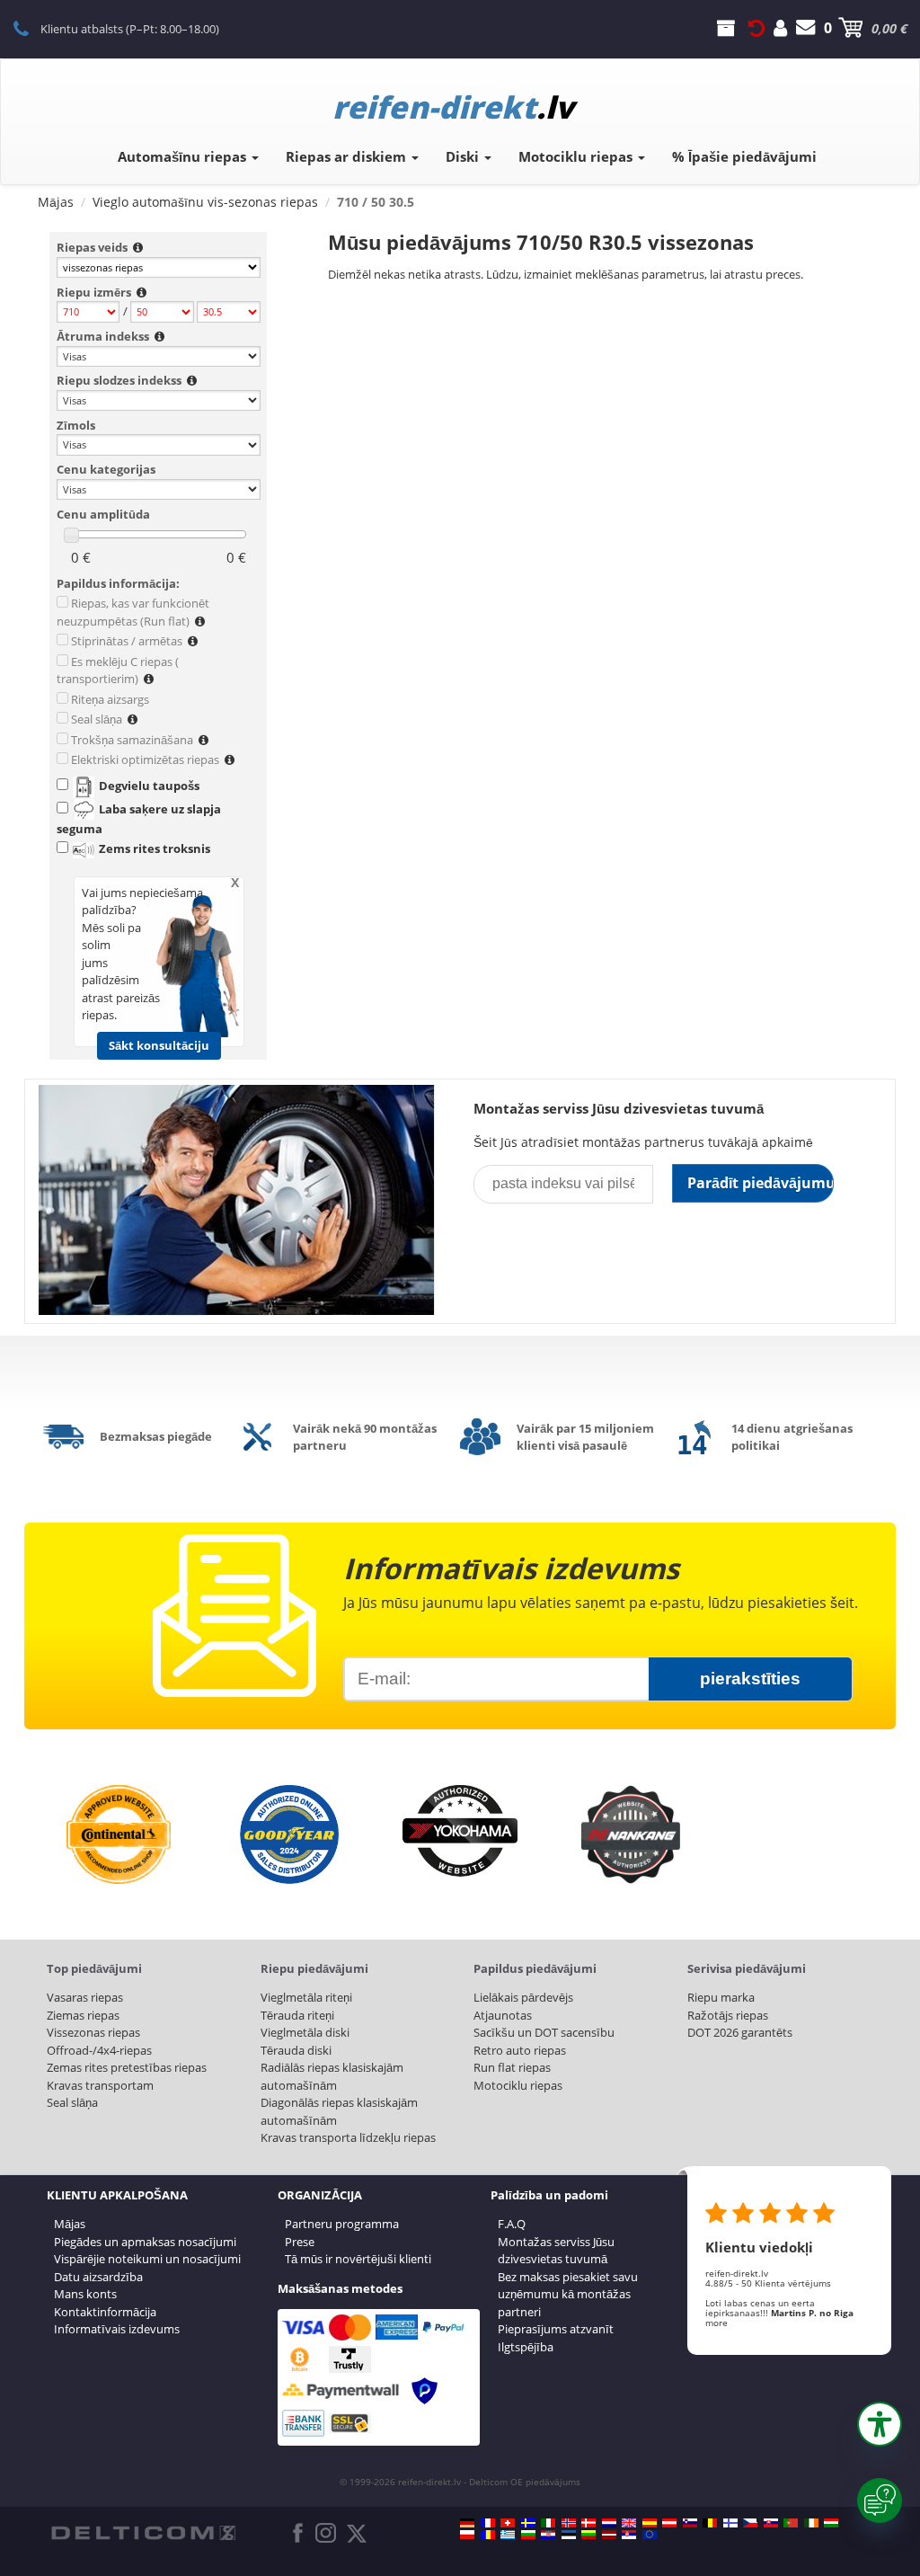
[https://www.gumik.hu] (831, 2523)
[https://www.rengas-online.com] (730, 2523)
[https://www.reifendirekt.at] (669, 2523)
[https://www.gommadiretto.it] (548, 2523)
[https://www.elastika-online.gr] (508, 2535)
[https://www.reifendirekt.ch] (508, 2523)
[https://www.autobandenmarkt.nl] (609, 2523)
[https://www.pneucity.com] (791, 2523)
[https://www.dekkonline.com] (569, 2523)
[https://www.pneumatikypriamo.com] (771, 2523)
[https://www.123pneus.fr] (488, 2523)
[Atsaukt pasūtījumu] (756, 28)
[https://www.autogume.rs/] (629, 2535)
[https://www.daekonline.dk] (588, 2523)
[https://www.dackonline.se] (528, 2523)
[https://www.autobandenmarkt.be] (710, 2523)
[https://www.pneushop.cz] (750, 2523)
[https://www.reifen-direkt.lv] (609, 2535)
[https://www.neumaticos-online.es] (650, 2523)
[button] (880, 2424)
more (717, 2323)
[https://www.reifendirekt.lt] (588, 2535)
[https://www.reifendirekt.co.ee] (569, 2535)
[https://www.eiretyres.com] (811, 2523)
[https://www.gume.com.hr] (548, 2535)
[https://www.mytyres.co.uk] (629, 2523)
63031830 (31, 28)
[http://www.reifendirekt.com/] (650, 2535)
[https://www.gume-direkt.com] (690, 2523)
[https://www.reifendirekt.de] (467, 2523)
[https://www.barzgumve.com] (528, 2535)
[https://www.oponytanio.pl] (467, 2535)
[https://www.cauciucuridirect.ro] (488, 2535)
